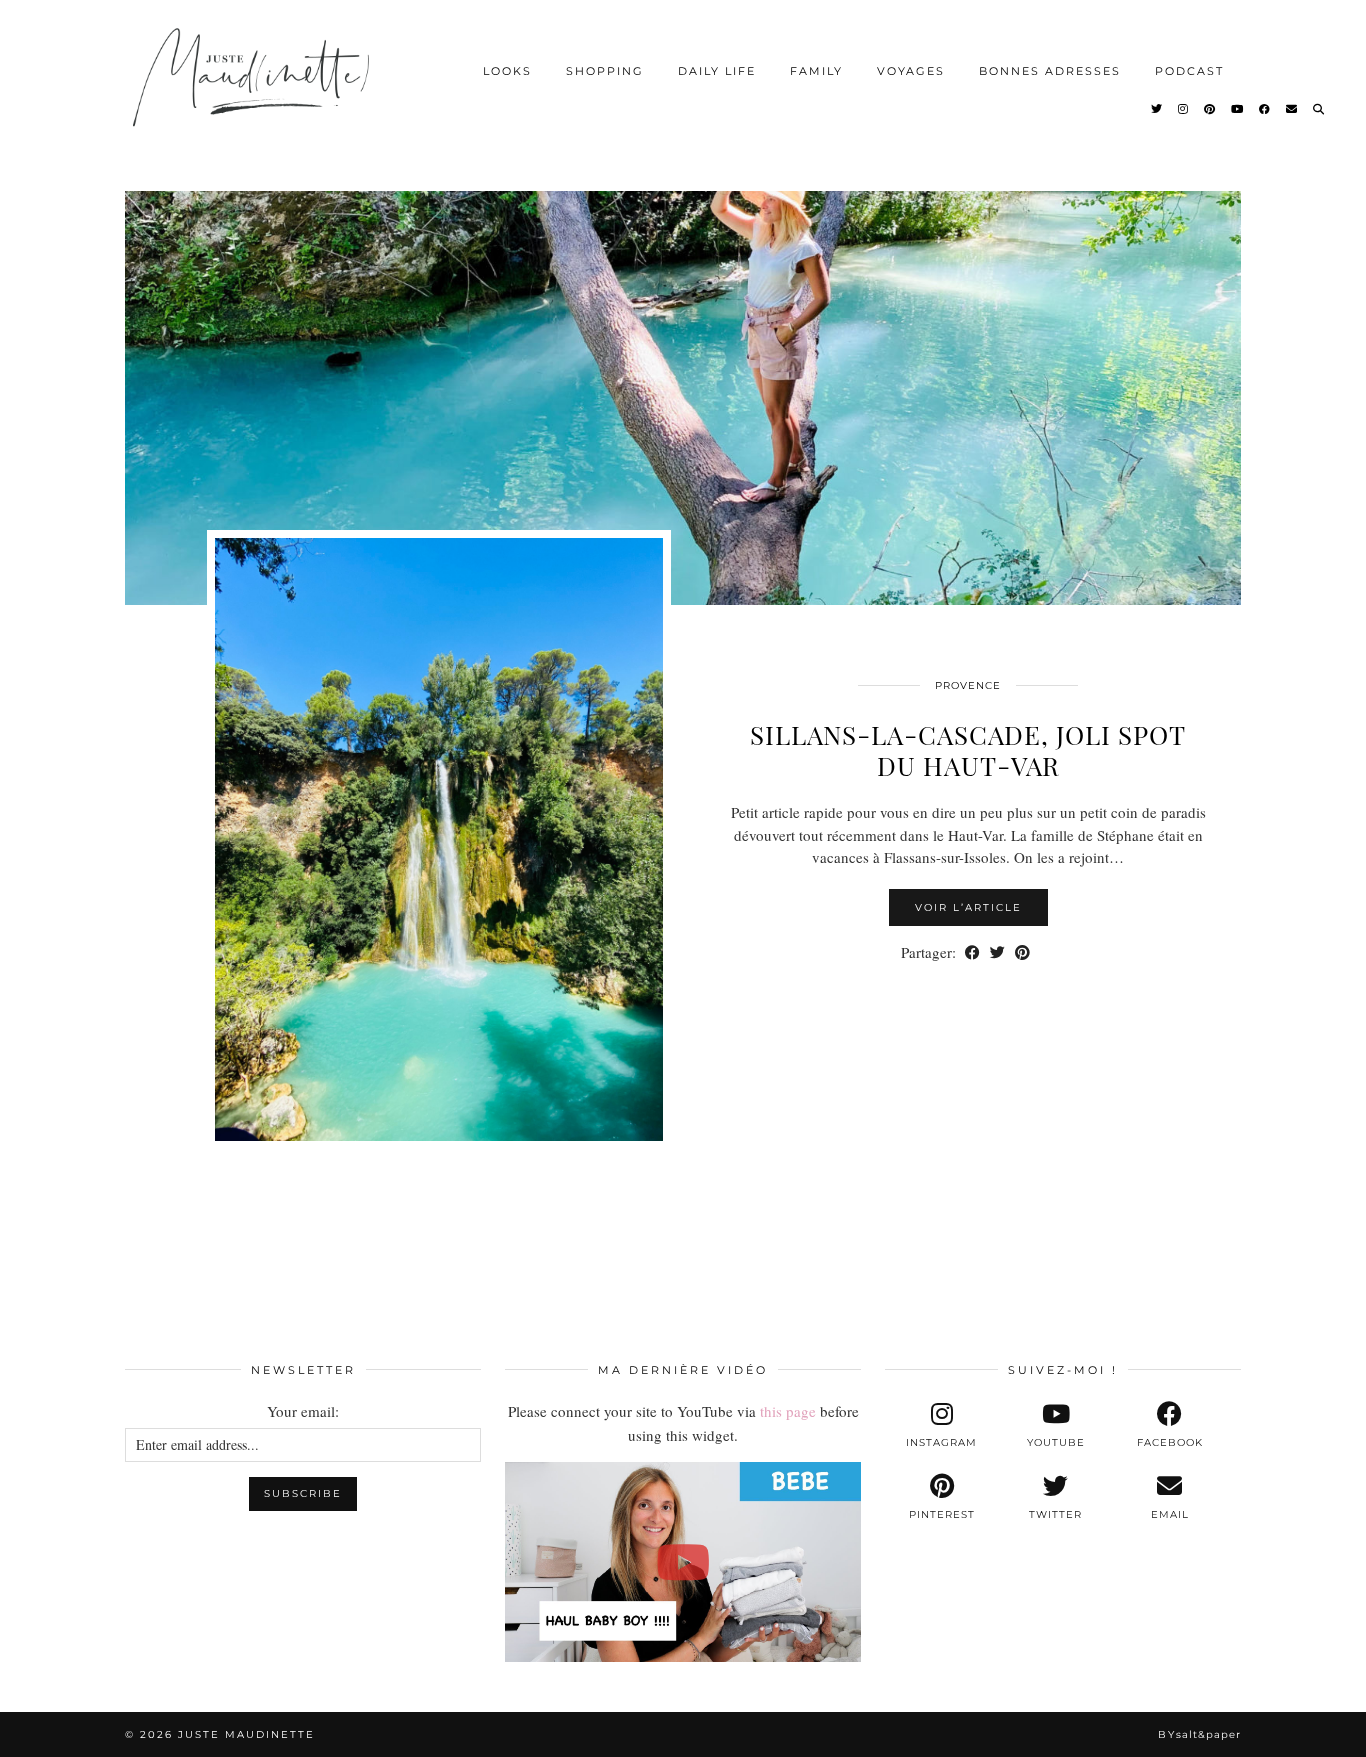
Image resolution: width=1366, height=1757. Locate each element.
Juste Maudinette (246, 1734)
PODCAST (1189, 71)
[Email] (1292, 109)
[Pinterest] (1210, 109)
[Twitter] (1157, 109)
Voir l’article (968, 907)
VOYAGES (911, 71)
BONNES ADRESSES (1050, 71)
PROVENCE (968, 685)
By (1199, 1734)
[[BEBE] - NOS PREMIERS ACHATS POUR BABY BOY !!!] (683, 1562)
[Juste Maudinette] (254, 94)
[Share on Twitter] (997, 952)
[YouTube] (1238, 109)
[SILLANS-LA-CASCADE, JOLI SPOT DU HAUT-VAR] (683, 380)
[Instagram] (1184, 109)
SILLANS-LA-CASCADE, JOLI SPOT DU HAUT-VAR (968, 750)
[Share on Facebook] (972, 952)
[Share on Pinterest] (1022, 952)
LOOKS (507, 71)
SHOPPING (605, 71)
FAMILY (816, 71)
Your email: (303, 1411)
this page (788, 1411)
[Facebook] (1265, 109)
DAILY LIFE (717, 71)
